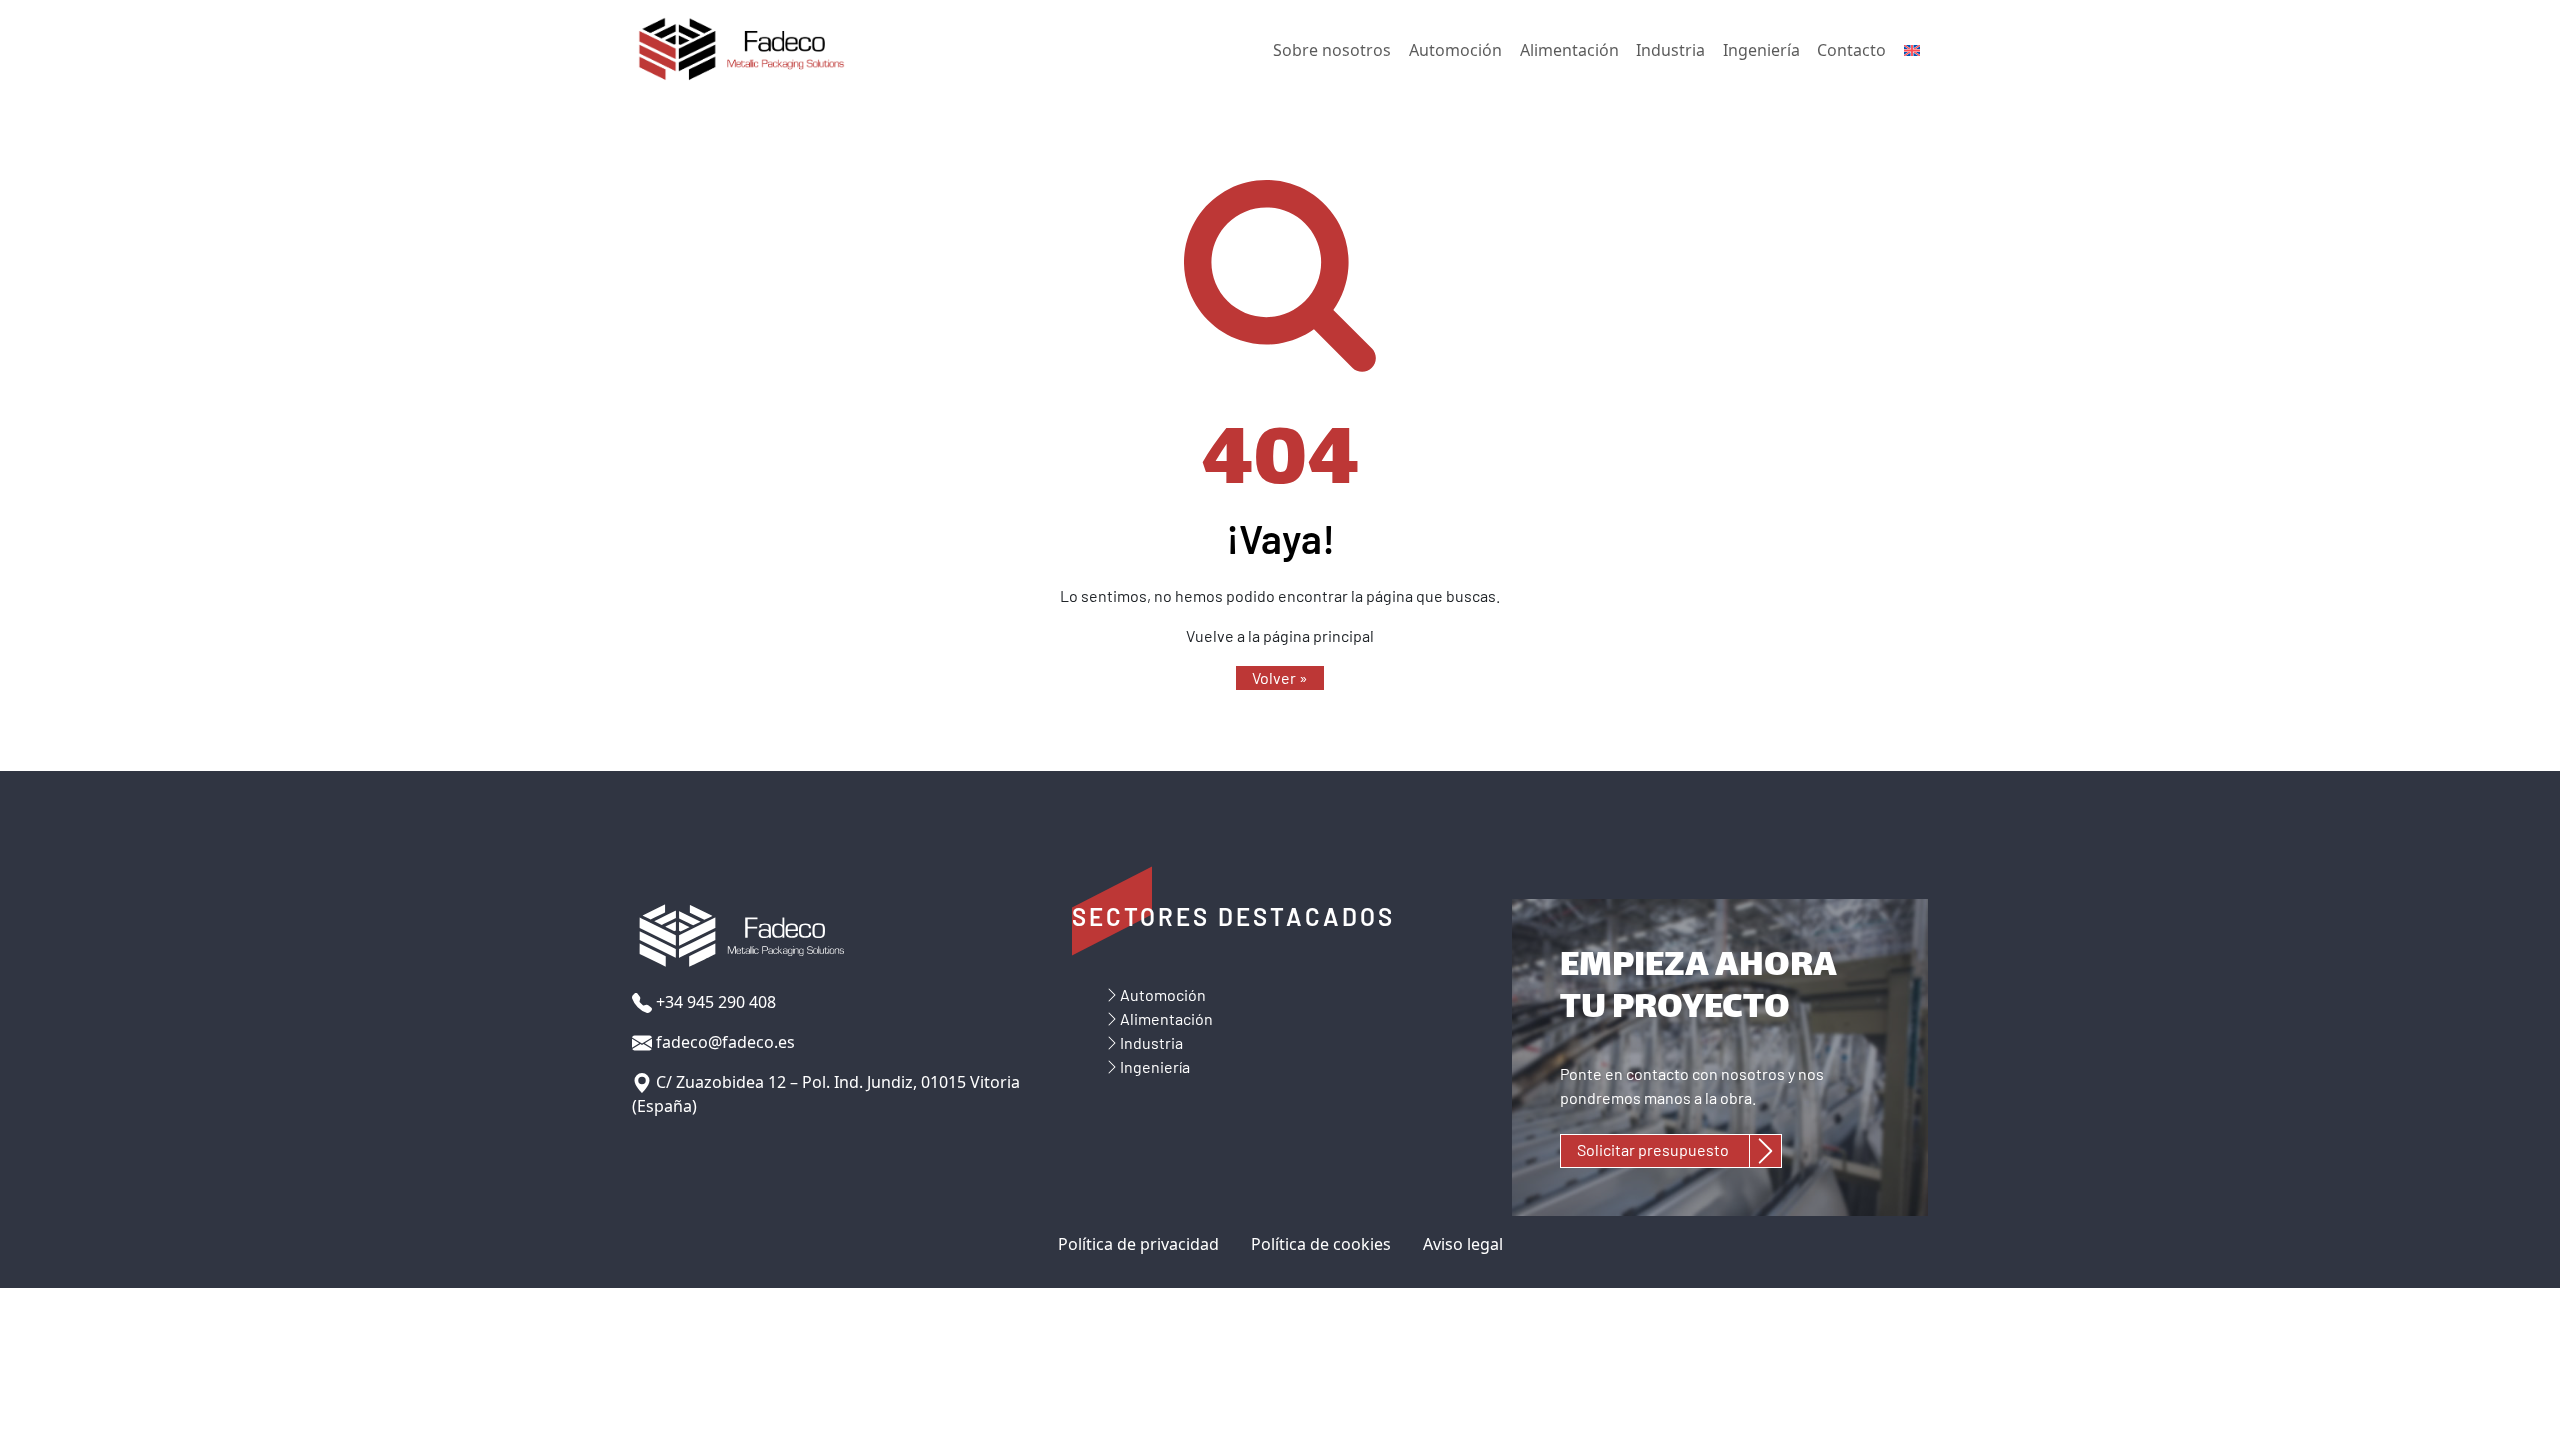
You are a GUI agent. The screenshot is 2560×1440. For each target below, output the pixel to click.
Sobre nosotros (1332, 50)
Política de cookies (1321, 1244)
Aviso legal (1463, 1244)
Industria (1670, 50)
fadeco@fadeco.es (723, 1042)
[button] (1280, 678)
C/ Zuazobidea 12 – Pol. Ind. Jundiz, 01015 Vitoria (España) (826, 1094)
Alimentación (1569, 50)
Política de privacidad (1138, 1244)
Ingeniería (1761, 50)
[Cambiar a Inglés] (1912, 50)
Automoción (1455, 50)
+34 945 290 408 (714, 1002)
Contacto (1851, 50)
